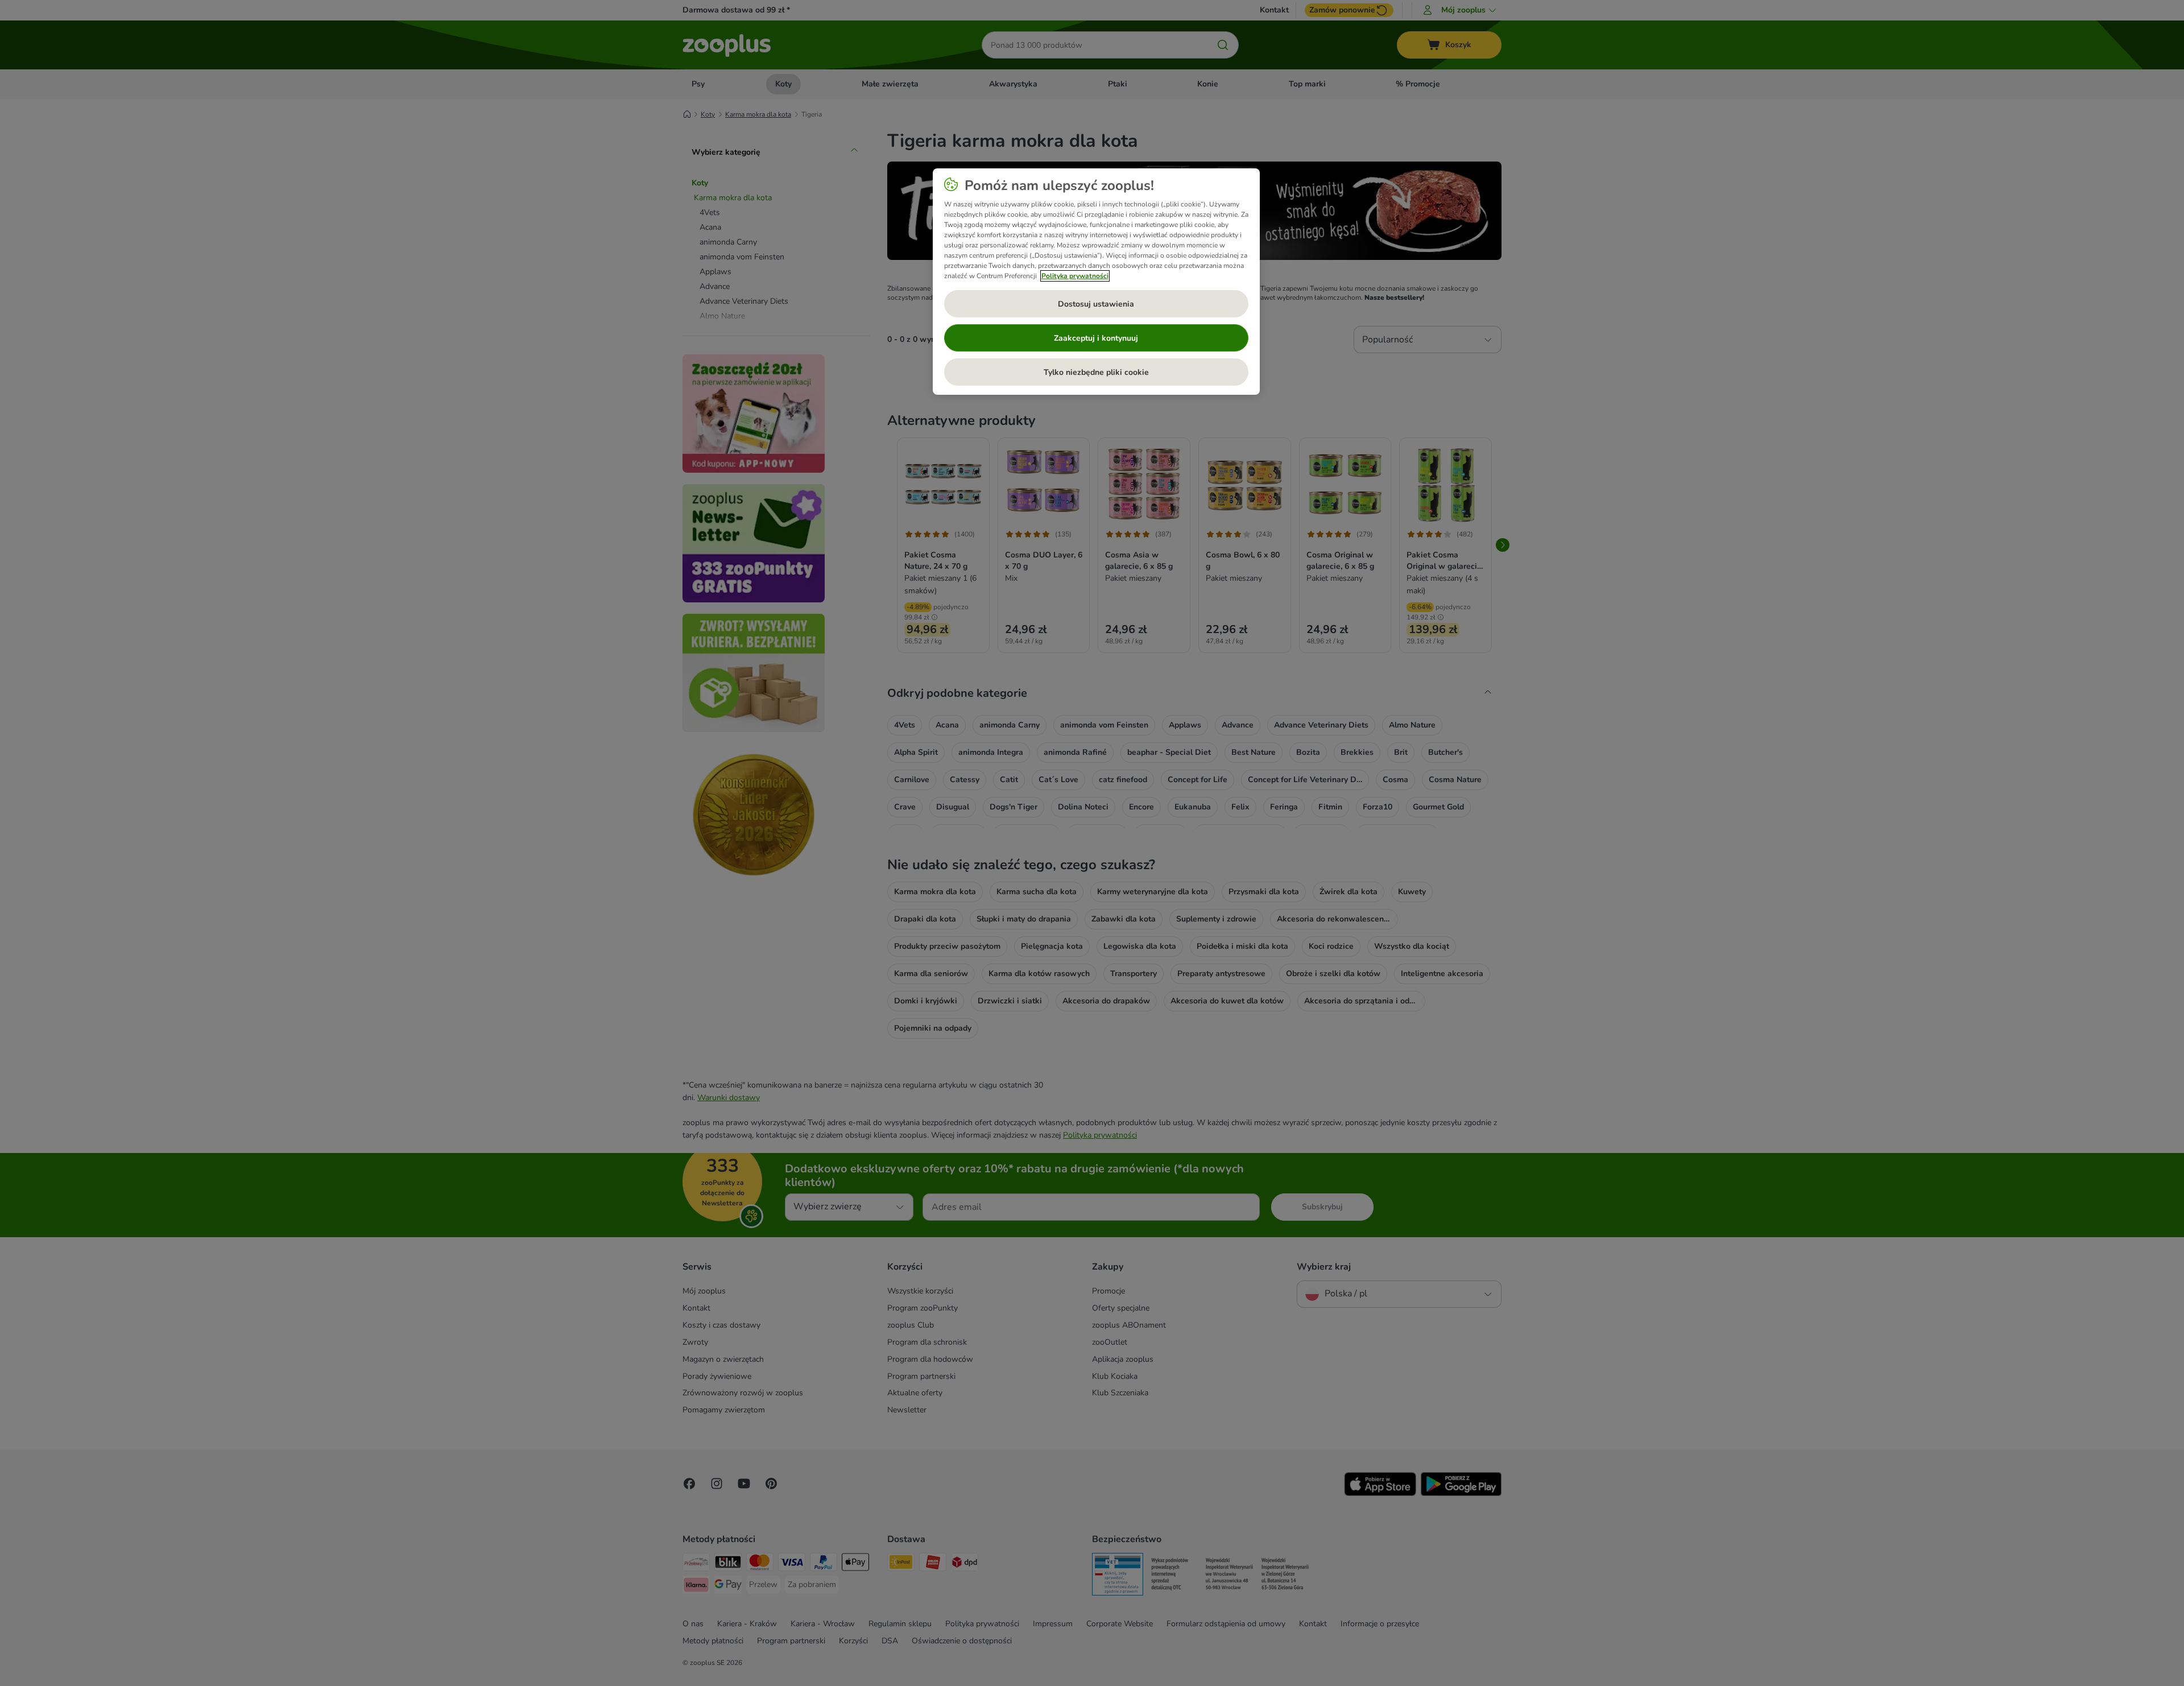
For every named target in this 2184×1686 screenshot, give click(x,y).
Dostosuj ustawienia (1096, 304)
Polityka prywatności (1075, 276)
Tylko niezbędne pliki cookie (1096, 372)
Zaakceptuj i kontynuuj (1096, 338)
